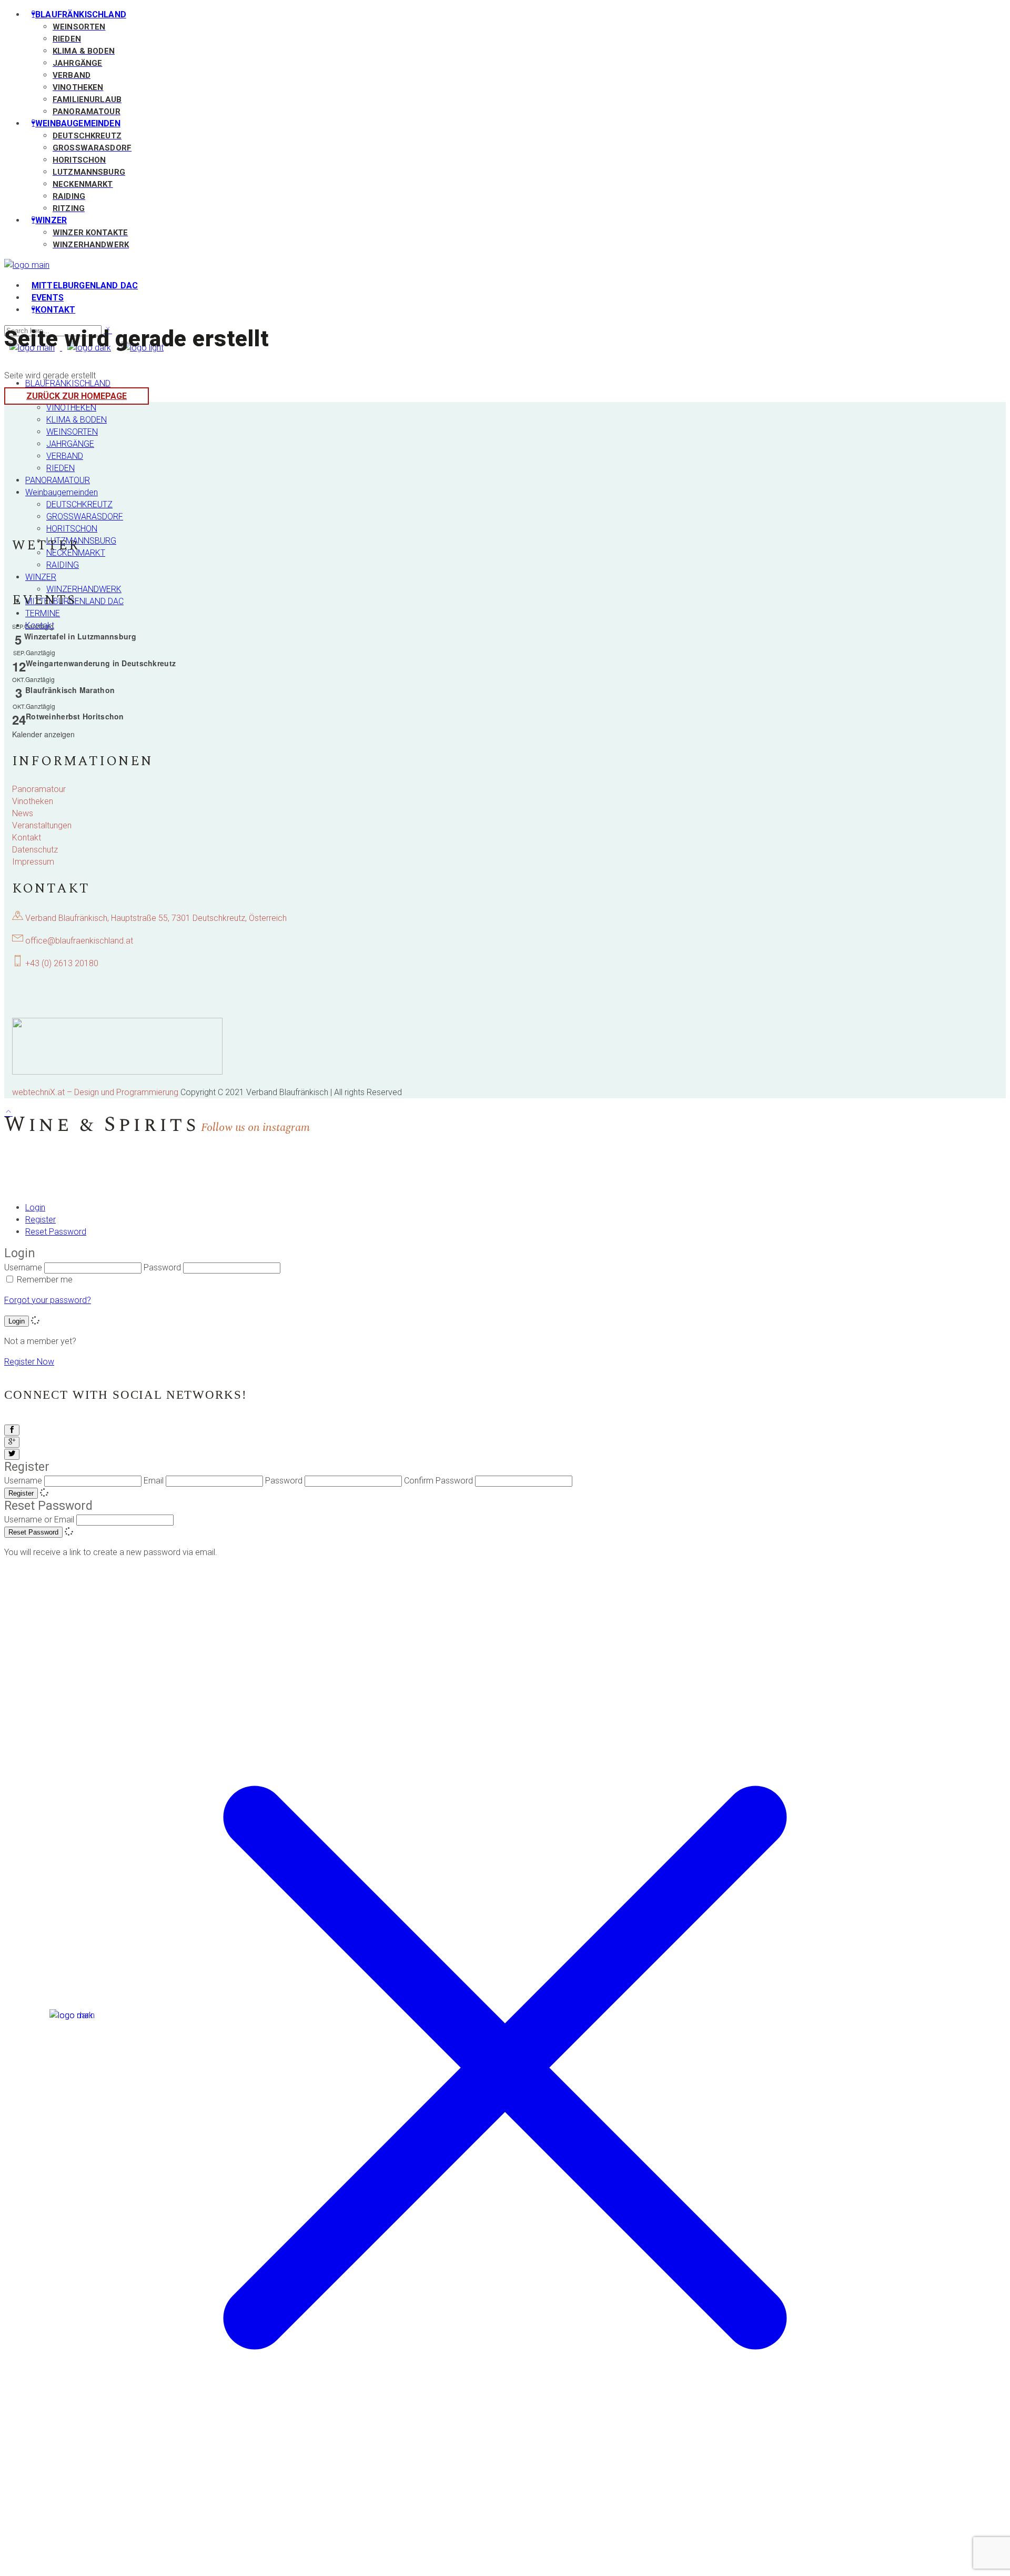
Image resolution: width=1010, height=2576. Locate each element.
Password (162, 1267)
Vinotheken (33, 801)
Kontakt (27, 838)
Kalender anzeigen (43, 734)
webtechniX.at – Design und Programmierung (95, 1092)
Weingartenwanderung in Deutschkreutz (101, 663)
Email (154, 1481)
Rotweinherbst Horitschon (75, 716)
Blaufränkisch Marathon (70, 690)
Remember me (45, 1280)
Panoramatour (39, 789)
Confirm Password (438, 1481)
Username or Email (39, 1520)
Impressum (33, 862)
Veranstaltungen (42, 825)
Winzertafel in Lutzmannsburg (80, 636)
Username (23, 1267)
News (23, 813)
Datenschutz (35, 850)
